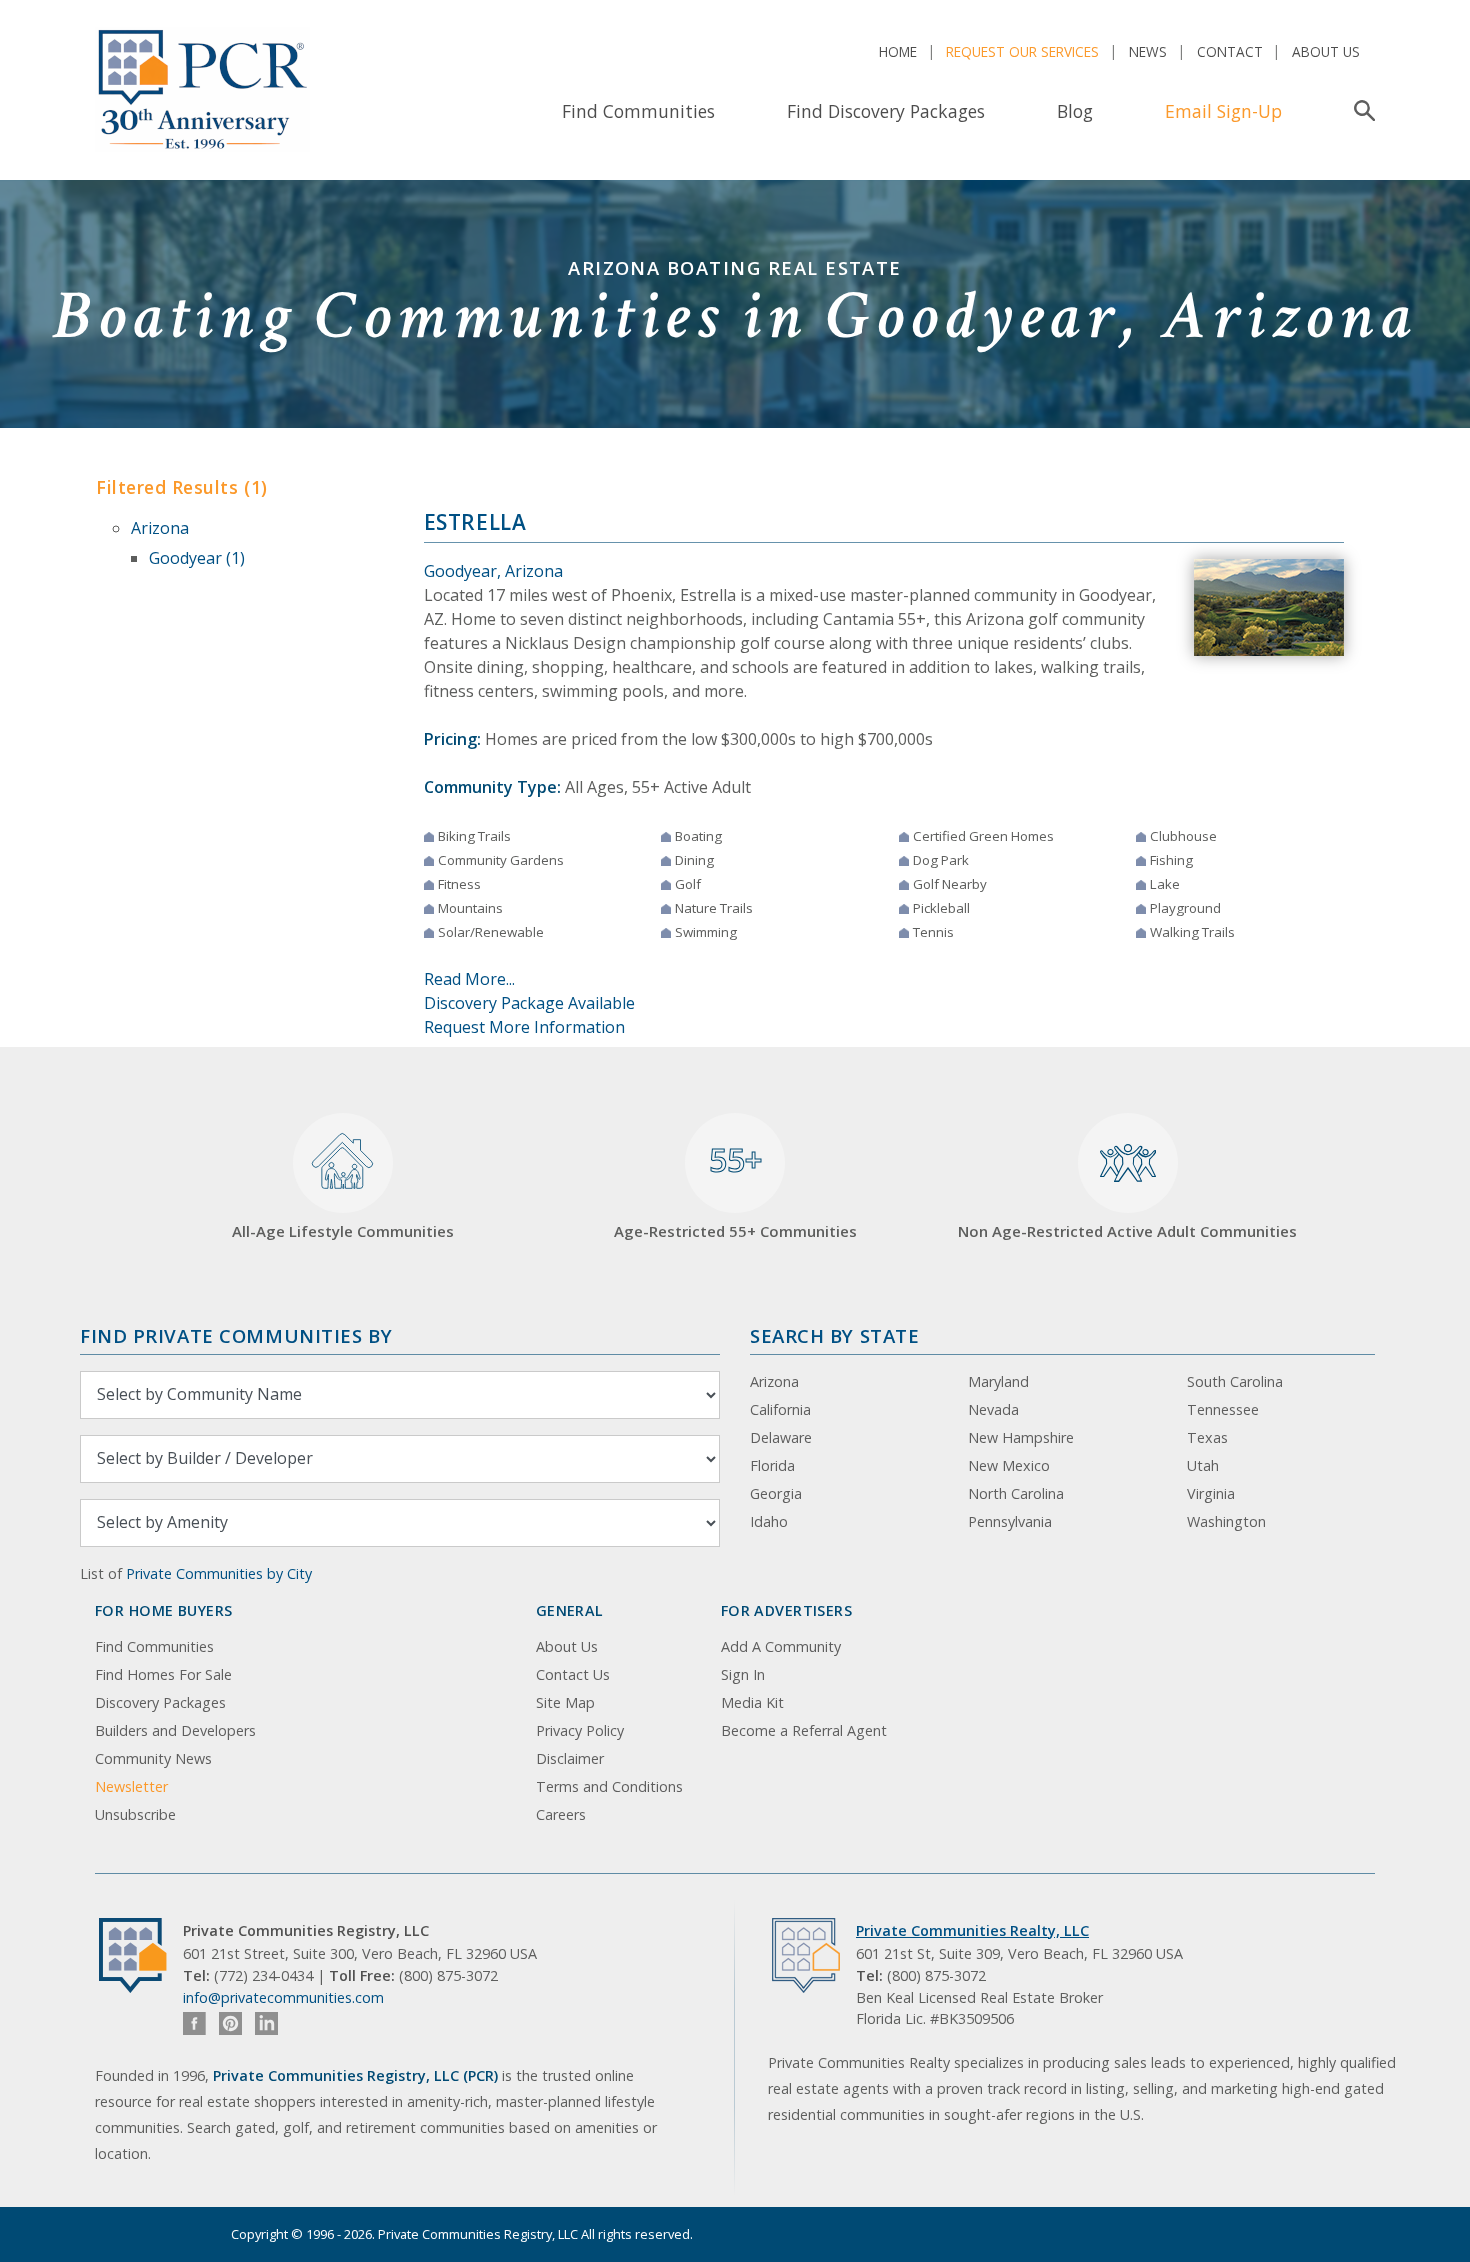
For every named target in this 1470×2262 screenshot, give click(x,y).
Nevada (993, 1409)
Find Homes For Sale (163, 1674)
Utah (1203, 1465)
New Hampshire (1021, 1437)
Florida (772, 1465)
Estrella (475, 522)
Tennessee (1223, 1409)
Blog (1075, 111)
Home (898, 51)
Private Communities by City (219, 1573)
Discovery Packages (160, 1702)
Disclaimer (570, 1758)
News (1148, 51)
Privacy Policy (580, 1730)
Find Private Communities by (236, 1335)
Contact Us (573, 1674)
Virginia (1211, 1493)
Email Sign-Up (1223, 111)
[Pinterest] (230, 2023)
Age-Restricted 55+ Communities (735, 1190)
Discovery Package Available (529, 1003)
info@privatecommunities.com (283, 1997)
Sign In (743, 1674)
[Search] (1360, 111)
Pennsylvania (1010, 1521)
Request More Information (524, 1027)
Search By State (834, 1335)
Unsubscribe (135, 1814)
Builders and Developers (175, 1730)
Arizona (160, 528)
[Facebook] (194, 2023)
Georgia (776, 1493)
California (780, 1409)
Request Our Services (1022, 51)
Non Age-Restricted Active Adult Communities (1127, 1231)
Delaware (781, 1437)
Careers (561, 1814)
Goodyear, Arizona (493, 571)
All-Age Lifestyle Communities (343, 1231)
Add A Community (781, 1646)
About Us (1326, 51)
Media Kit (752, 1702)
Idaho (769, 1521)
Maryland (998, 1381)
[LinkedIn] (266, 2023)
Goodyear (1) (197, 558)
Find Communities (638, 111)
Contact (1230, 51)
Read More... (469, 979)
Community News (153, 1758)
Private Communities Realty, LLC (972, 1930)
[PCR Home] (141, 1955)
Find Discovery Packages (886, 111)
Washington (1226, 1521)
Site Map (565, 1702)
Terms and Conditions (609, 1786)
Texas (1207, 1437)
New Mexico (1009, 1465)
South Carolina (1235, 1381)
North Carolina (1016, 1493)
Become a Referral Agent (804, 1730)
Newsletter (131, 1786)
